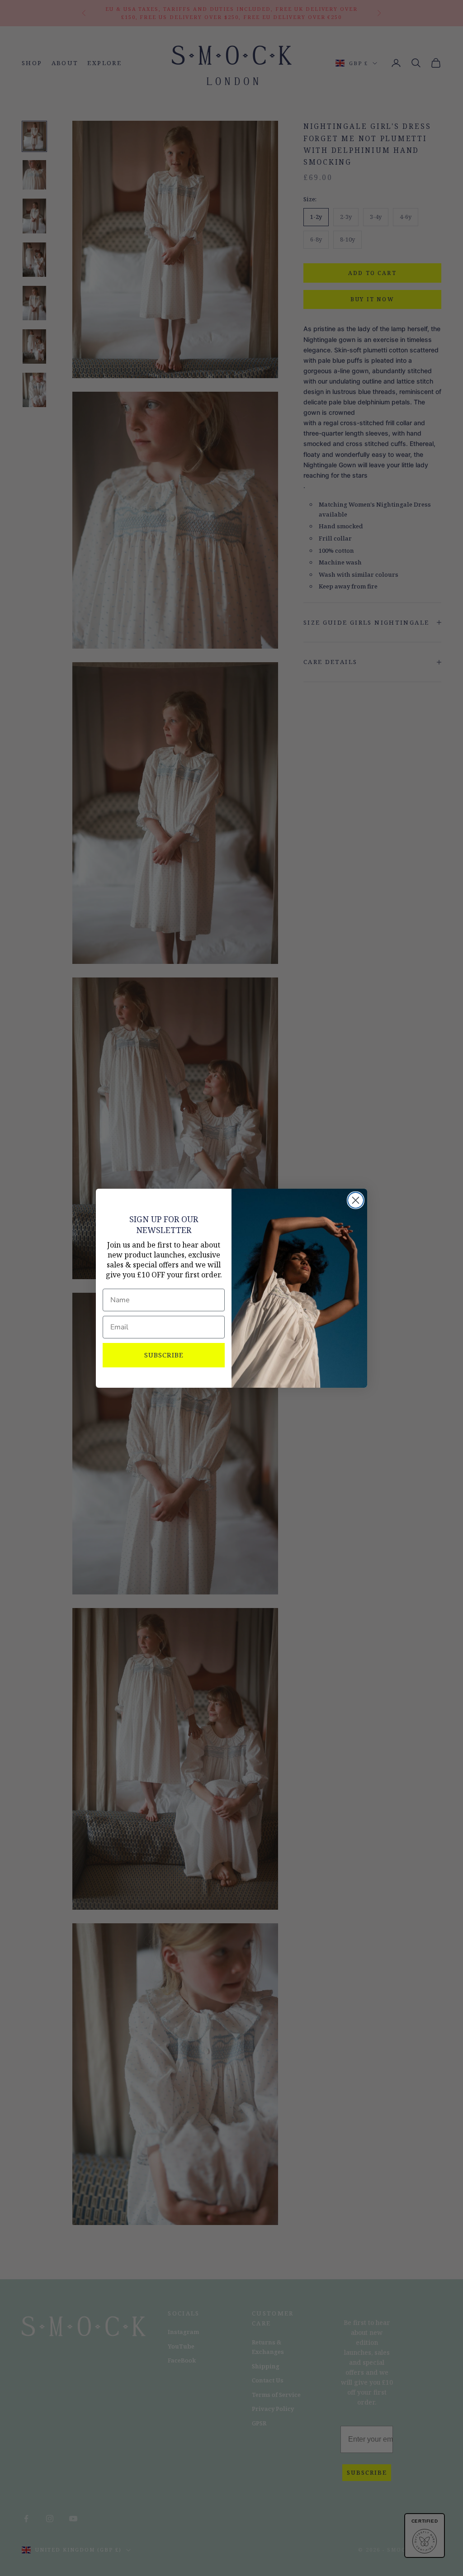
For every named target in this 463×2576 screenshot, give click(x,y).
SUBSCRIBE (164, 1355)
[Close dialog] (356, 1200)
